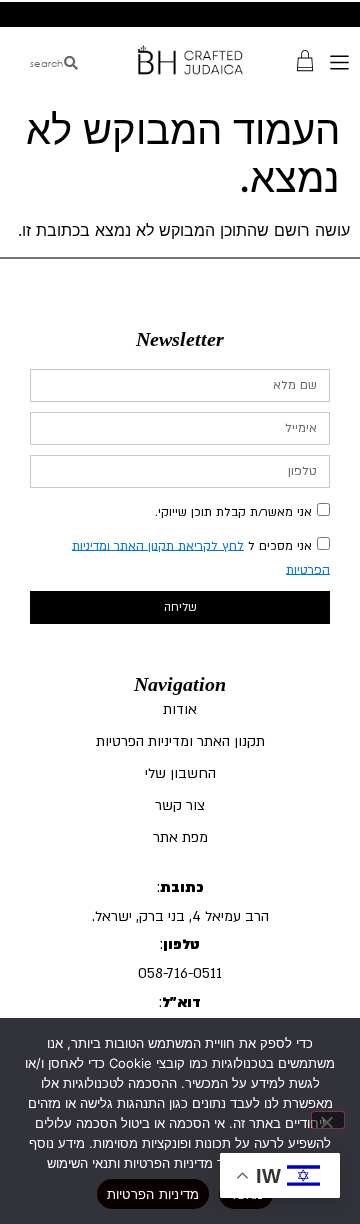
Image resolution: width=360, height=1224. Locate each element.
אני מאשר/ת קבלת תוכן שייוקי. (233, 511)
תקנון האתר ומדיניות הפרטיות (180, 741)
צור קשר (180, 805)
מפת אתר (180, 837)
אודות (180, 709)
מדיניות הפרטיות (153, 1194)
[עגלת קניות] (305, 59)
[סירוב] (328, 1120)
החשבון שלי (180, 773)
